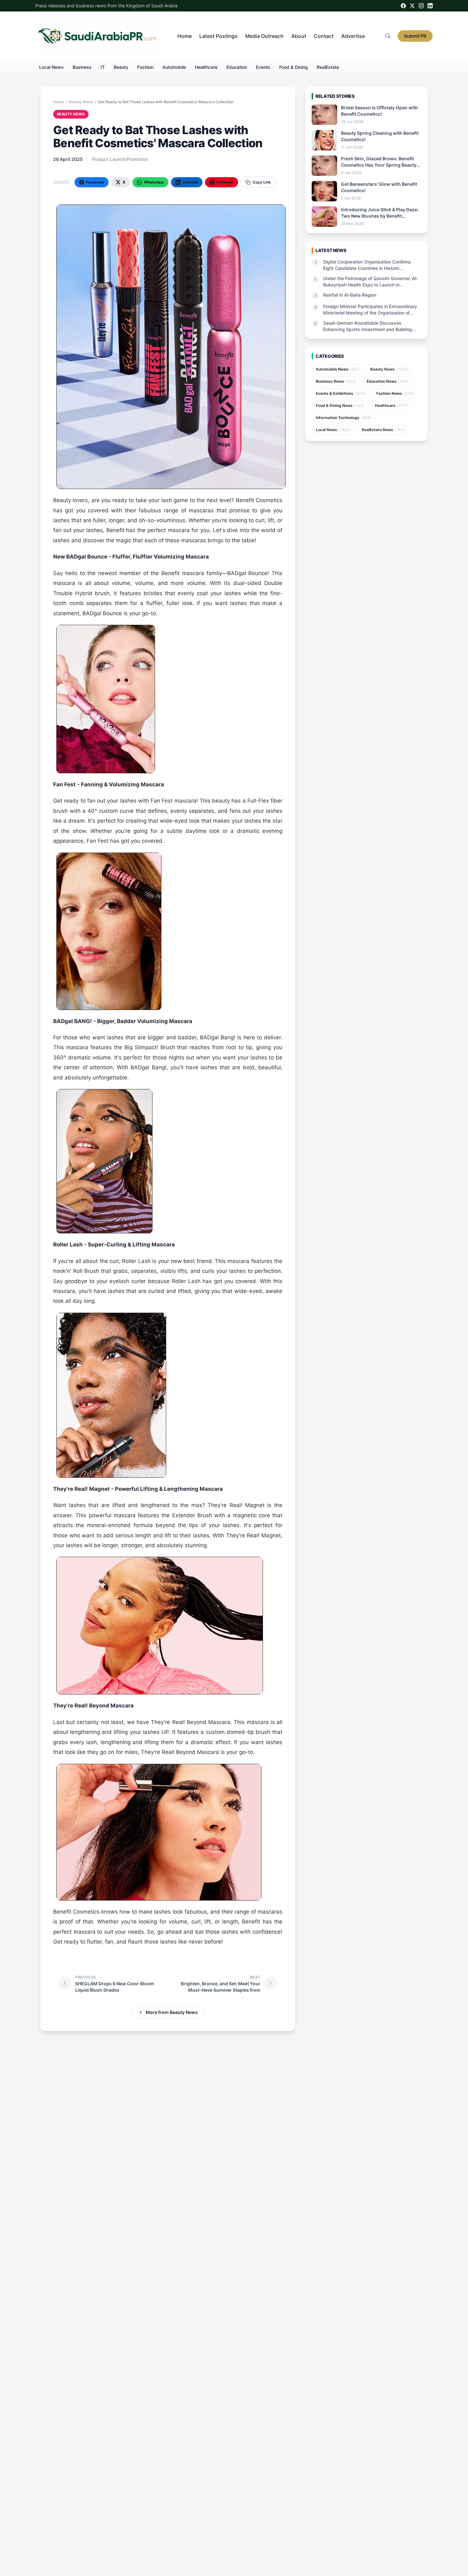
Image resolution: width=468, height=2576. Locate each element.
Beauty (121, 67)
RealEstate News (383, 430)
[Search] (388, 36)
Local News (51, 67)
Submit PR (415, 36)
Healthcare (206, 67)
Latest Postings (218, 36)
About (299, 36)
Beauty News (81, 102)
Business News (336, 381)
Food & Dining (294, 67)
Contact (324, 36)
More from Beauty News (172, 2012)
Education (237, 67)
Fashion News (395, 393)
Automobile (174, 67)
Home (184, 36)
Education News (387, 381)
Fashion (145, 67)
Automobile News (338, 369)
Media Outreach (264, 36)
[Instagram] (421, 6)
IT (103, 67)
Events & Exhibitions (341, 393)
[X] (412, 6)
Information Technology (344, 418)
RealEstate (328, 67)
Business (82, 67)
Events (263, 67)
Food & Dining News (340, 405)
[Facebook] (403, 6)
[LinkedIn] (430, 6)
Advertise (353, 36)
